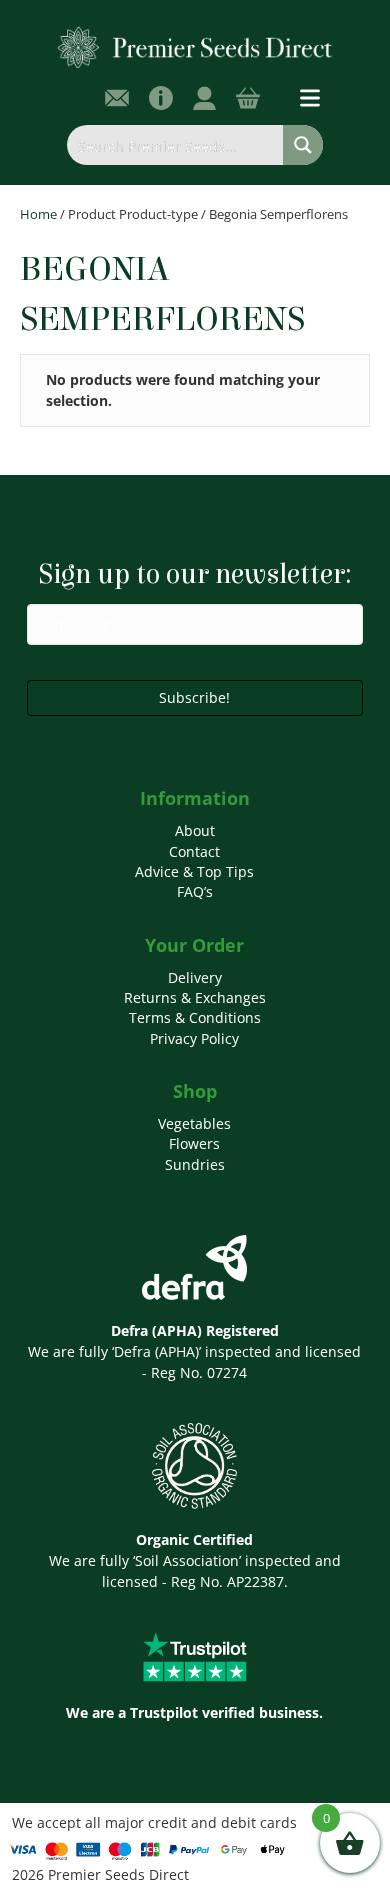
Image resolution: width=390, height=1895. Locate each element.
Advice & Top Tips (194, 871)
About (195, 830)
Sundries (195, 1164)
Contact (194, 851)
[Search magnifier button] (303, 145)
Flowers (194, 1143)
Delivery (195, 977)
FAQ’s (195, 891)
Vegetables (194, 1123)
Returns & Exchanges (195, 997)
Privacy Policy (194, 1038)
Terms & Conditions (195, 1017)
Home (38, 214)
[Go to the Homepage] (195, 46)
